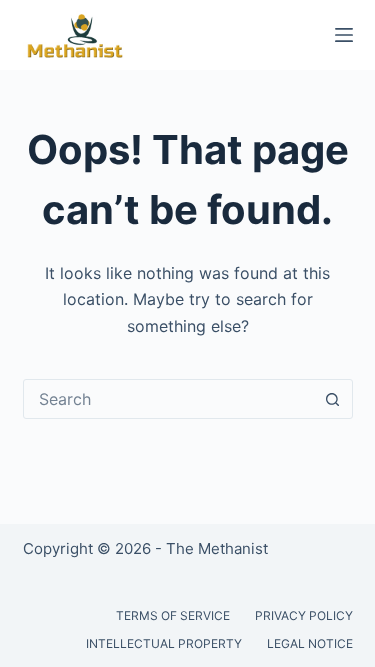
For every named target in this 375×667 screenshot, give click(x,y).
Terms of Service (173, 615)
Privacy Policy (304, 615)
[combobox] (169, 399)
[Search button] (333, 399)
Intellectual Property (164, 643)
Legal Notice (310, 643)
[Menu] (344, 35)
